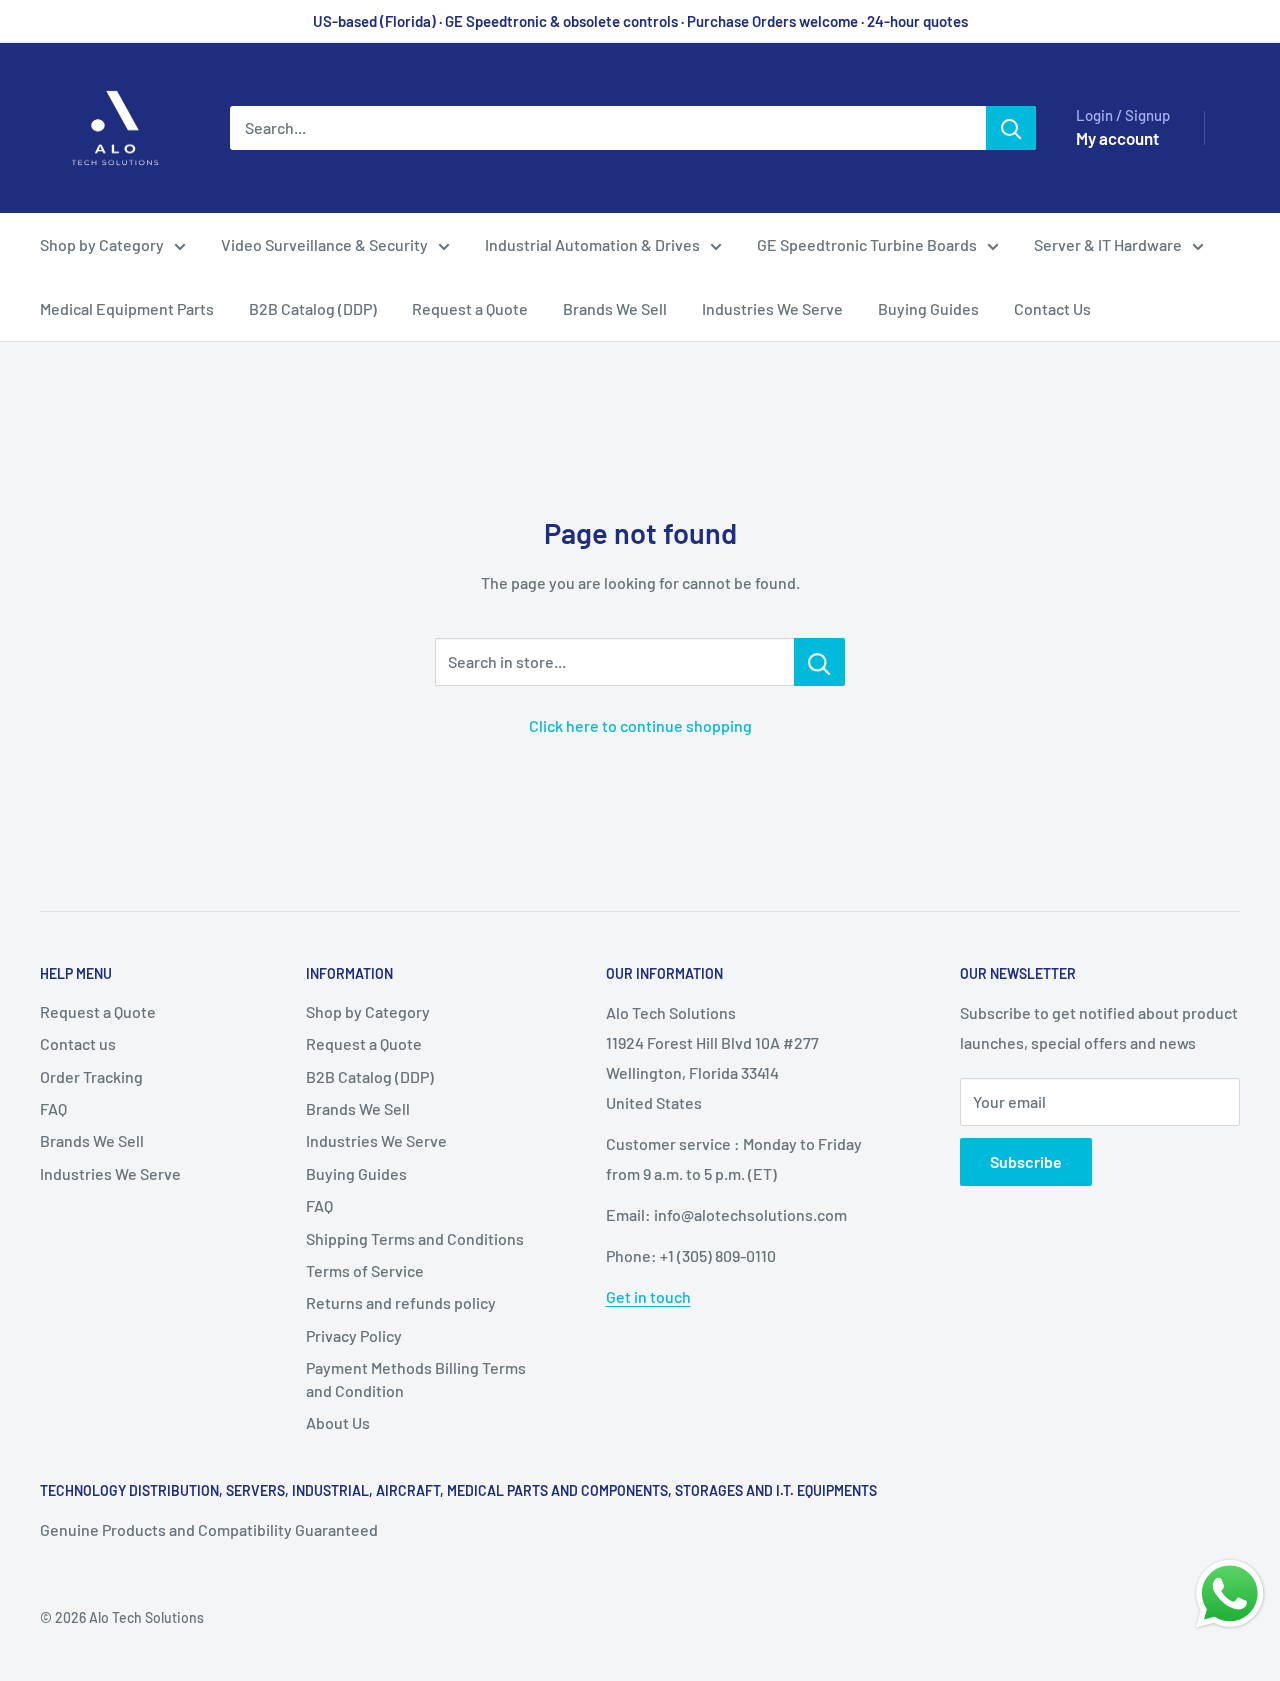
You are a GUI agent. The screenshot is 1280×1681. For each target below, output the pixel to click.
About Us (338, 1422)
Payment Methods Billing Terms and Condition (416, 1378)
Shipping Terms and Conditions (415, 1238)
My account (1117, 138)
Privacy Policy (354, 1335)
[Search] (1011, 128)
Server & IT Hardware (1108, 244)
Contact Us (1052, 308)
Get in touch (648, 1296)
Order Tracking (91, 1076)
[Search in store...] (819, 662)
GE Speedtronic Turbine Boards (867, 244)
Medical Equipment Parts (127, 308)
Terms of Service (365, 1270)
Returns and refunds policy (401, 1302)
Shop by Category (102, 244)
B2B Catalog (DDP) (313, 308)
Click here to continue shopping (640, 725)
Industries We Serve (772, 308)
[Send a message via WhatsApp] (1230, 1594)
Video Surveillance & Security (324, 244)
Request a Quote (470, 308)
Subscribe (1026, 1161)
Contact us (78, 1043)
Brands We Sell (615, 308)
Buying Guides (928, 308)
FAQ (53, 1108)
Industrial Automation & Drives (592, 244)
